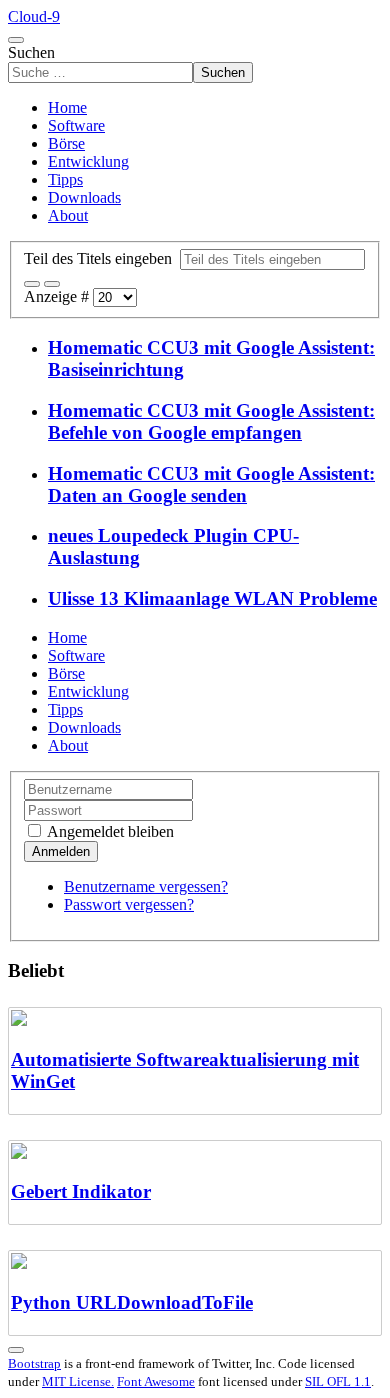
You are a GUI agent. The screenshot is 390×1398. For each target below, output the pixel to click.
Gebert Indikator (81, 1191)
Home (67, 107)
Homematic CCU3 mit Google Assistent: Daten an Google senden (211, 484)
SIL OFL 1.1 (338, 1381)
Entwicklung (88, 161)
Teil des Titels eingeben (102, 258)
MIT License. (78, 1381)
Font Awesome (156, 1381)
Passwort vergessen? (129, 904)
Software (76, 125)
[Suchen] (32, 284)
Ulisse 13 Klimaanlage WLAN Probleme (212, 598)
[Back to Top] (16, 1350)
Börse (66, 143)
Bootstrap (34, 1363)
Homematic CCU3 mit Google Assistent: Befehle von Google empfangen (211, 421)
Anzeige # (58, 296)
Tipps (65, 179)
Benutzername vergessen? (146, 886)
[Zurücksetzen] (52, 284)
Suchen (31, 52)
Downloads (84, 197)
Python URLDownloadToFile (132, 1302)
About (68, 215)
